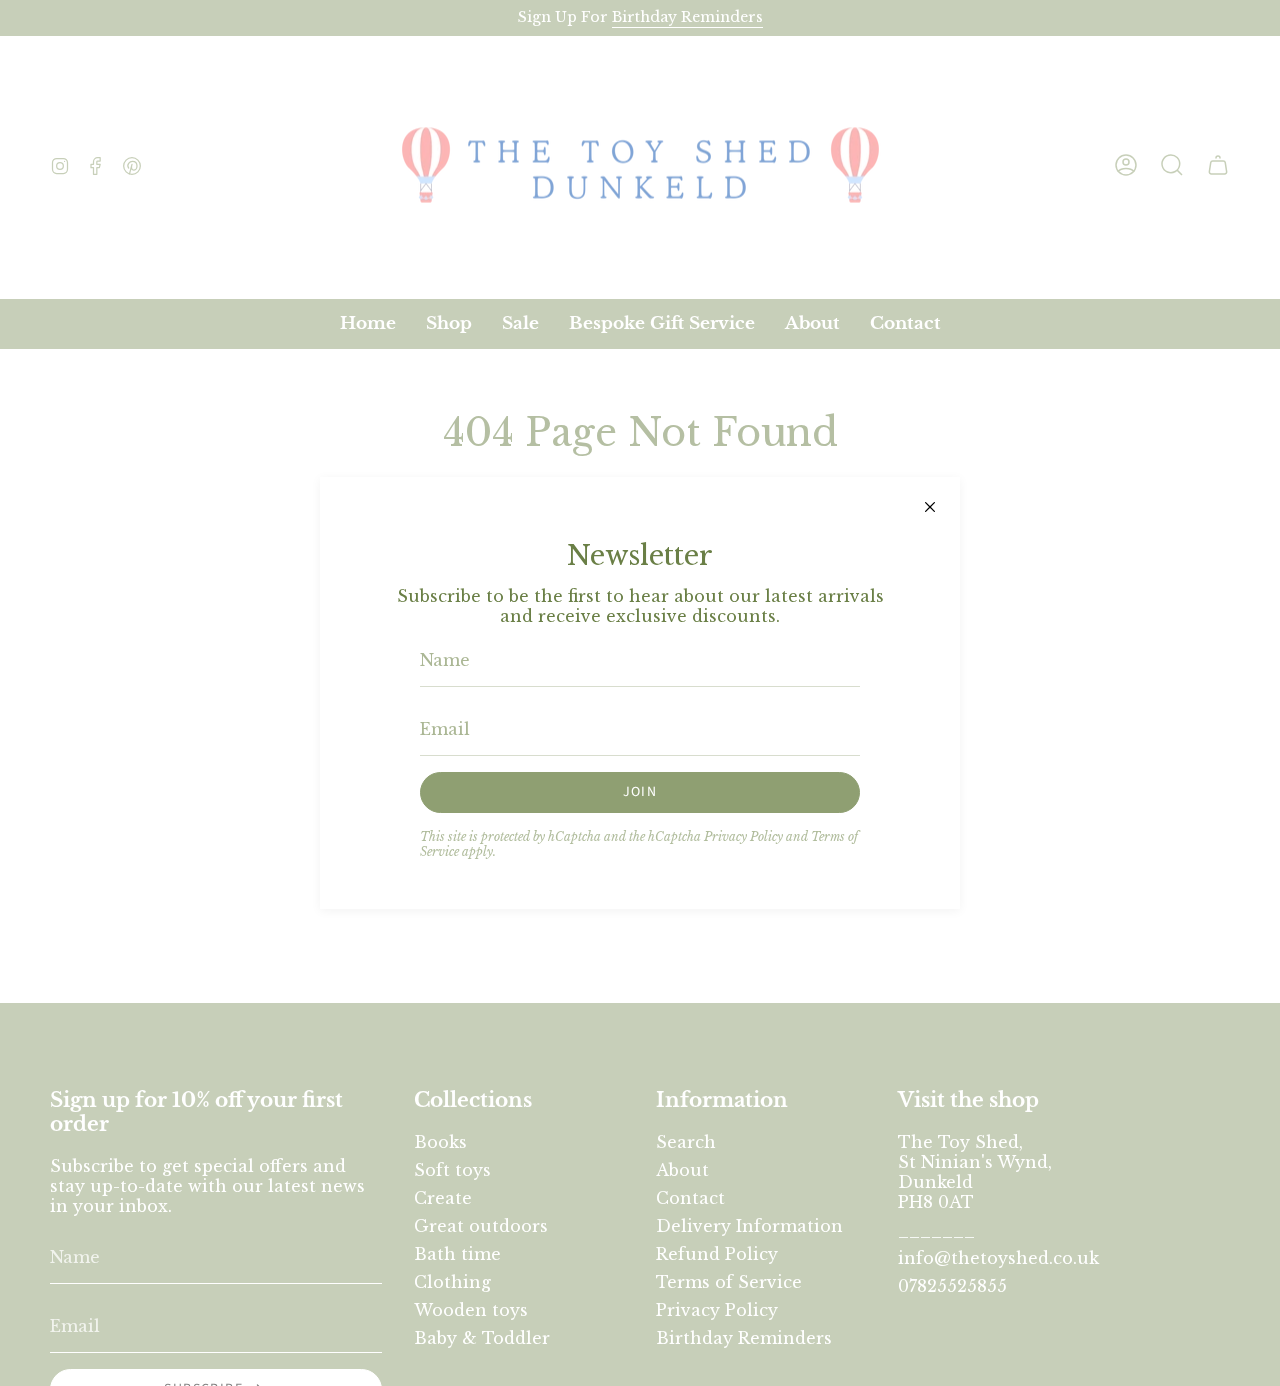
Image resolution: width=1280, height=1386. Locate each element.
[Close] (930, 507)
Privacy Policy (743, 836)
